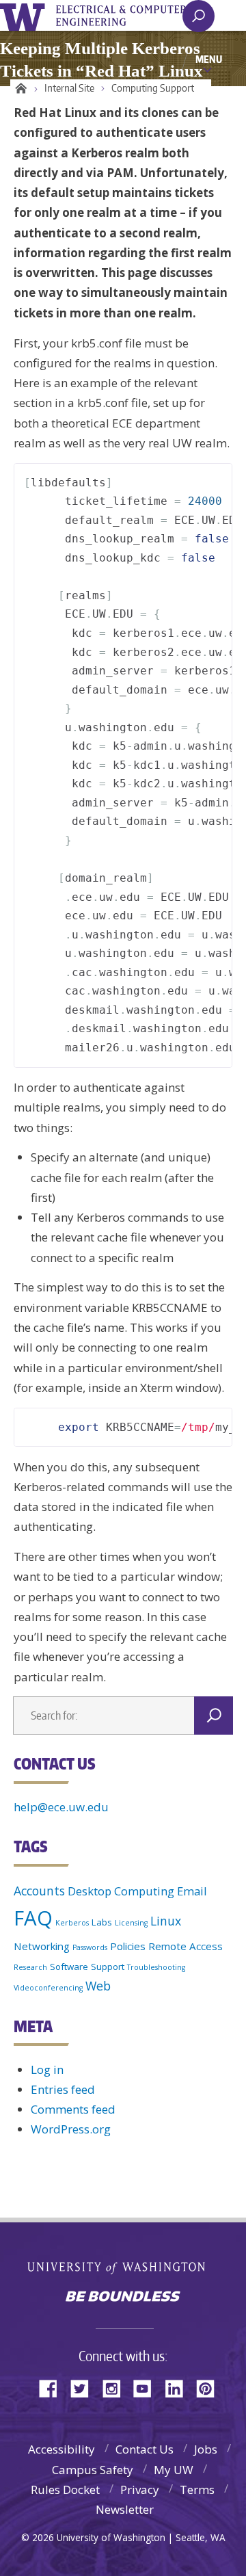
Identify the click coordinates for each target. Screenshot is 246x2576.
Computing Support (153, 88)
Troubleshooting (156, 1967)
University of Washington (25, 15)
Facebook (53, 2388)
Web (98, 1986)
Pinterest (210, 2388)
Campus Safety (93, 2470)
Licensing (131, 1923)
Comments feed (73, 2109)
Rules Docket (65, 2489)
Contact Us (145, 2449)
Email (192, 1891)
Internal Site (69, 88)
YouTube (148, 2388)
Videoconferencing (48, 1988)
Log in (47, 2069)
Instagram (116, 2388)
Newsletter (125, 2509)
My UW (174, 2470)
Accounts (39, 1891)
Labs (102, 1922)
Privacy (140, 2489)
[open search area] (199, 16)
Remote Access (186, 1946)
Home (19, 88)
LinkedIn (179, 2388)
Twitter (85, 2388)
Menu (209, 59)
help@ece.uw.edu (61, 1807)
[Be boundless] (123, 2298)
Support (108, 1967)
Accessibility (61, 2449)
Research (30, 1967)
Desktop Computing (121, 1891)
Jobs (206, 2449)
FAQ (33, 1918)
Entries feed (63, 2089)
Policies (128, 1946)
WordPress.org (71, 2129)
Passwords (90, 1947)
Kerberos (72, 1923)
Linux (166, 1921)
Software (69, 1967)
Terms (197, 2489)
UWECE (130, 16)
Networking (42, 1946)
